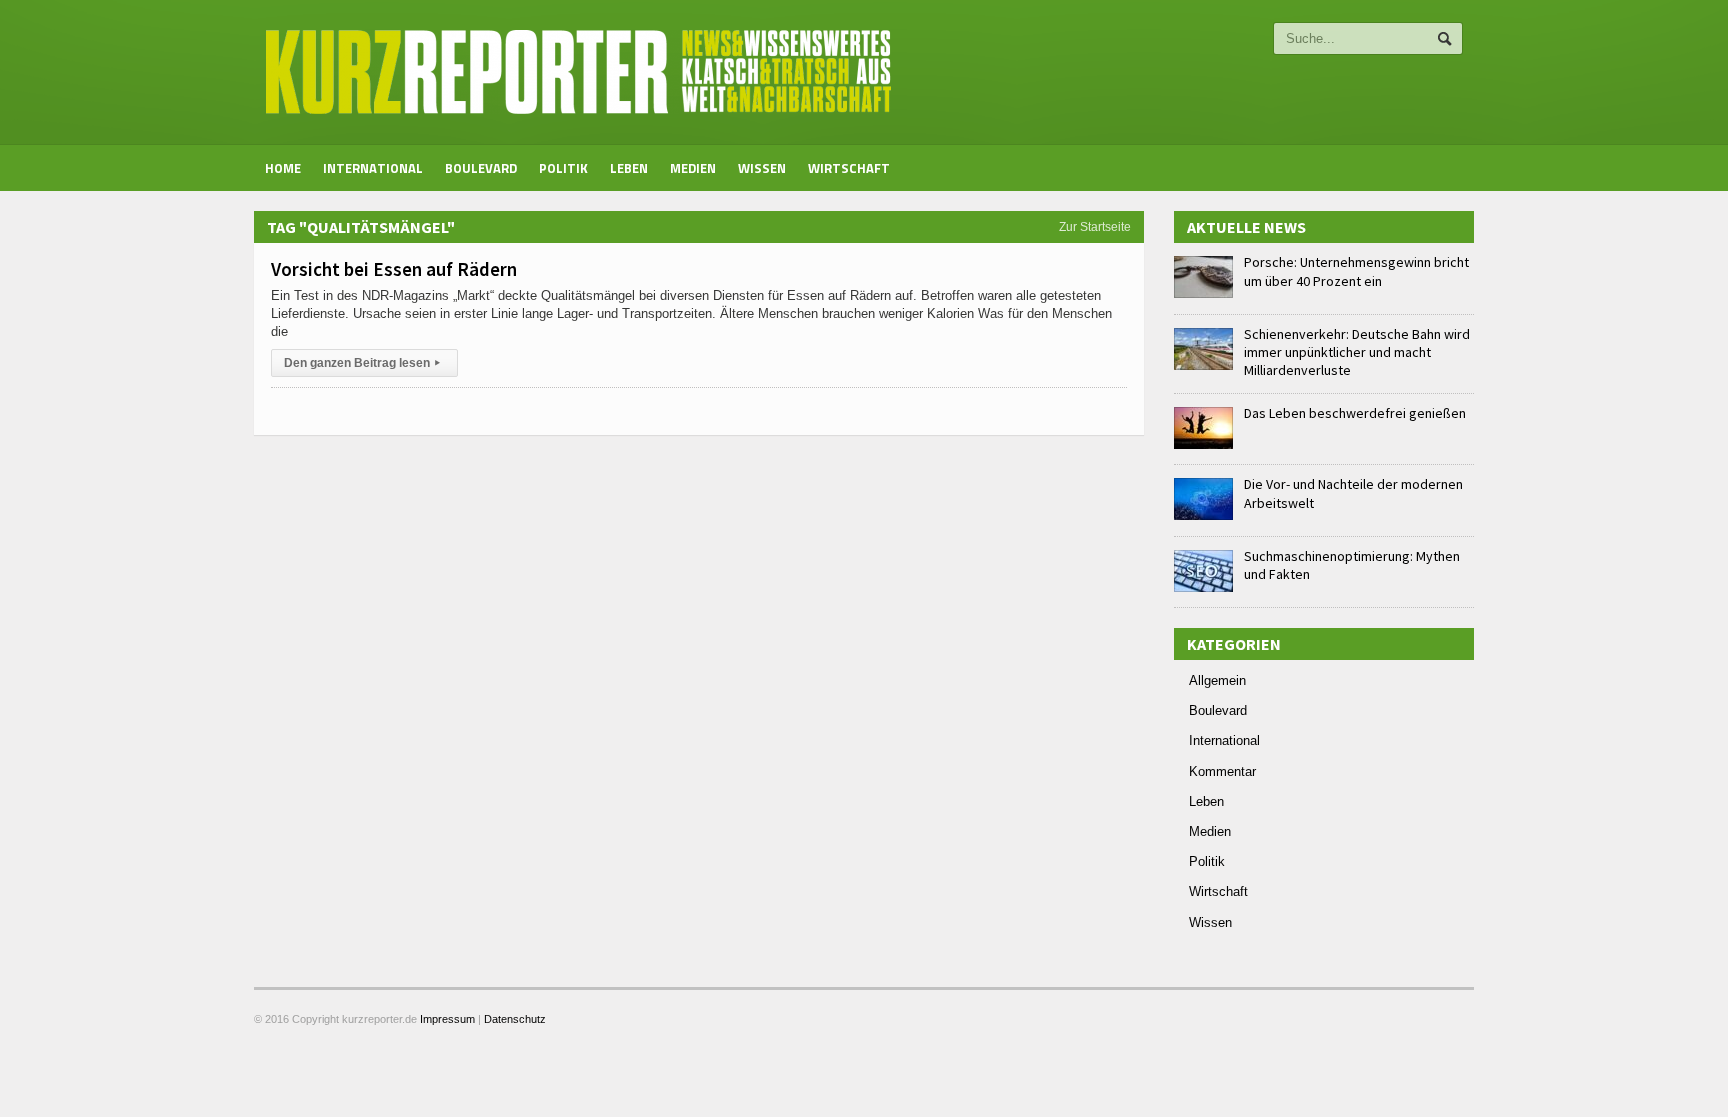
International (373, 168)
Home (283, 168)
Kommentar (1222, 771)
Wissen (762, 168)
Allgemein (1217, 680)
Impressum (447, 1019)
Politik (563, 168)
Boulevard (481, 168)
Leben (629, 168)
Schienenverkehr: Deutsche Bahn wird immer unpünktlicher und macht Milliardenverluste (1357, 352)
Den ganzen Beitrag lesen (362, 363)
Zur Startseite (1095, 227)
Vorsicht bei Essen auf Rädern (394, 269)
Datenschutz (515, 1019)
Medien (693, 168)
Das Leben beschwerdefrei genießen (1355, 413)
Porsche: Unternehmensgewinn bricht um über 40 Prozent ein (1356, 271)
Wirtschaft (849, 168)
